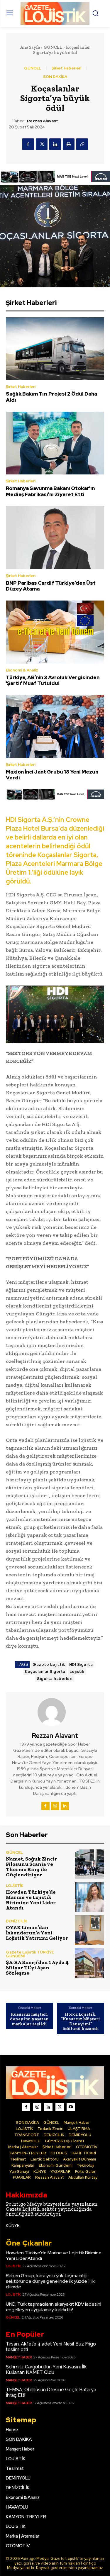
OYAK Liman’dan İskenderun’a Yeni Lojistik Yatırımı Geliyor (37, 1933)
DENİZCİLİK (17, 1921)
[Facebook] (28, 144)
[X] (42, 144)
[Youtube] (71, 2107)
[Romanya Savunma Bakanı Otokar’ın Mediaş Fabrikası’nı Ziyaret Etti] (55, 443)
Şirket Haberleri (66, 68)
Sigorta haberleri (55, 1679)
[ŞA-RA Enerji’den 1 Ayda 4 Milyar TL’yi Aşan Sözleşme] (90, 1963)
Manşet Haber (19, 2357)
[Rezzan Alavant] (55, 1712)
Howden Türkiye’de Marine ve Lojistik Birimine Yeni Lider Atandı (31, 1900)
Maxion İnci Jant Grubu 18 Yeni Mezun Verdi (52, 775)
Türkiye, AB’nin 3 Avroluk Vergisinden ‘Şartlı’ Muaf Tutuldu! (53, 680)
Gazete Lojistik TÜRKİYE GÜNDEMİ (30, 1954)
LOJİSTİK (15, 1886)
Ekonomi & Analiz (22, 670)
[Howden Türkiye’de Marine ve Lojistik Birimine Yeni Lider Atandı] (90, 1897)
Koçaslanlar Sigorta (45, 1672)
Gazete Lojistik (49, 1665)
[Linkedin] (55, 144)
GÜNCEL (53, 47)
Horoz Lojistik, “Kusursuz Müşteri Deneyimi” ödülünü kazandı (81, 2022)
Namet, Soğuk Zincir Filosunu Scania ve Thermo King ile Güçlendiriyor (32, 1867)
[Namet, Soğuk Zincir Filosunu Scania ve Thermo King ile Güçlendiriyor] (90, 1864)
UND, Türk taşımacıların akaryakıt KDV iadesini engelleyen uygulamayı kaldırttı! (54, 2307)
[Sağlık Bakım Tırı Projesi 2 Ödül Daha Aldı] (55, 349)
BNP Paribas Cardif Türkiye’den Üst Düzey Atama (51, 586)
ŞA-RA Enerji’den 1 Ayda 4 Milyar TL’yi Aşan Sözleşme (37, 1968)
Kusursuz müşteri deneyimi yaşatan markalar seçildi (29, 2019)
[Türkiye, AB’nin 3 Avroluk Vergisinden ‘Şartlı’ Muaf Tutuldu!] (55, 632)
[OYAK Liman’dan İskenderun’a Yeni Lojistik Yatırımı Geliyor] (90, 1930)
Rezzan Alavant (43, 121)
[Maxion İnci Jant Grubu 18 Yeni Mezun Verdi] (55, 726)
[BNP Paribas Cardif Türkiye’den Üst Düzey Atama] (55, 537)
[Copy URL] (82, 144)
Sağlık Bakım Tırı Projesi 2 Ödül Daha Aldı (51, 397)
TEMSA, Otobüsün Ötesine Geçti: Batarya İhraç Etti (51, 2392)
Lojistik (77, 1672)
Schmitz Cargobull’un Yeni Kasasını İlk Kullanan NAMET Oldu (46, 2370)
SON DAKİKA (55, 77)
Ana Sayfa (30, 47)
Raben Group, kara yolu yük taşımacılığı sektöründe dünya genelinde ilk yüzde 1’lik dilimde (50, 2281)
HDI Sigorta (81, 1665)
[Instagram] (55, 1806)
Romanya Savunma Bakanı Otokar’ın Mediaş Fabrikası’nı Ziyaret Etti (50, 491)
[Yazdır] (69, 144)
